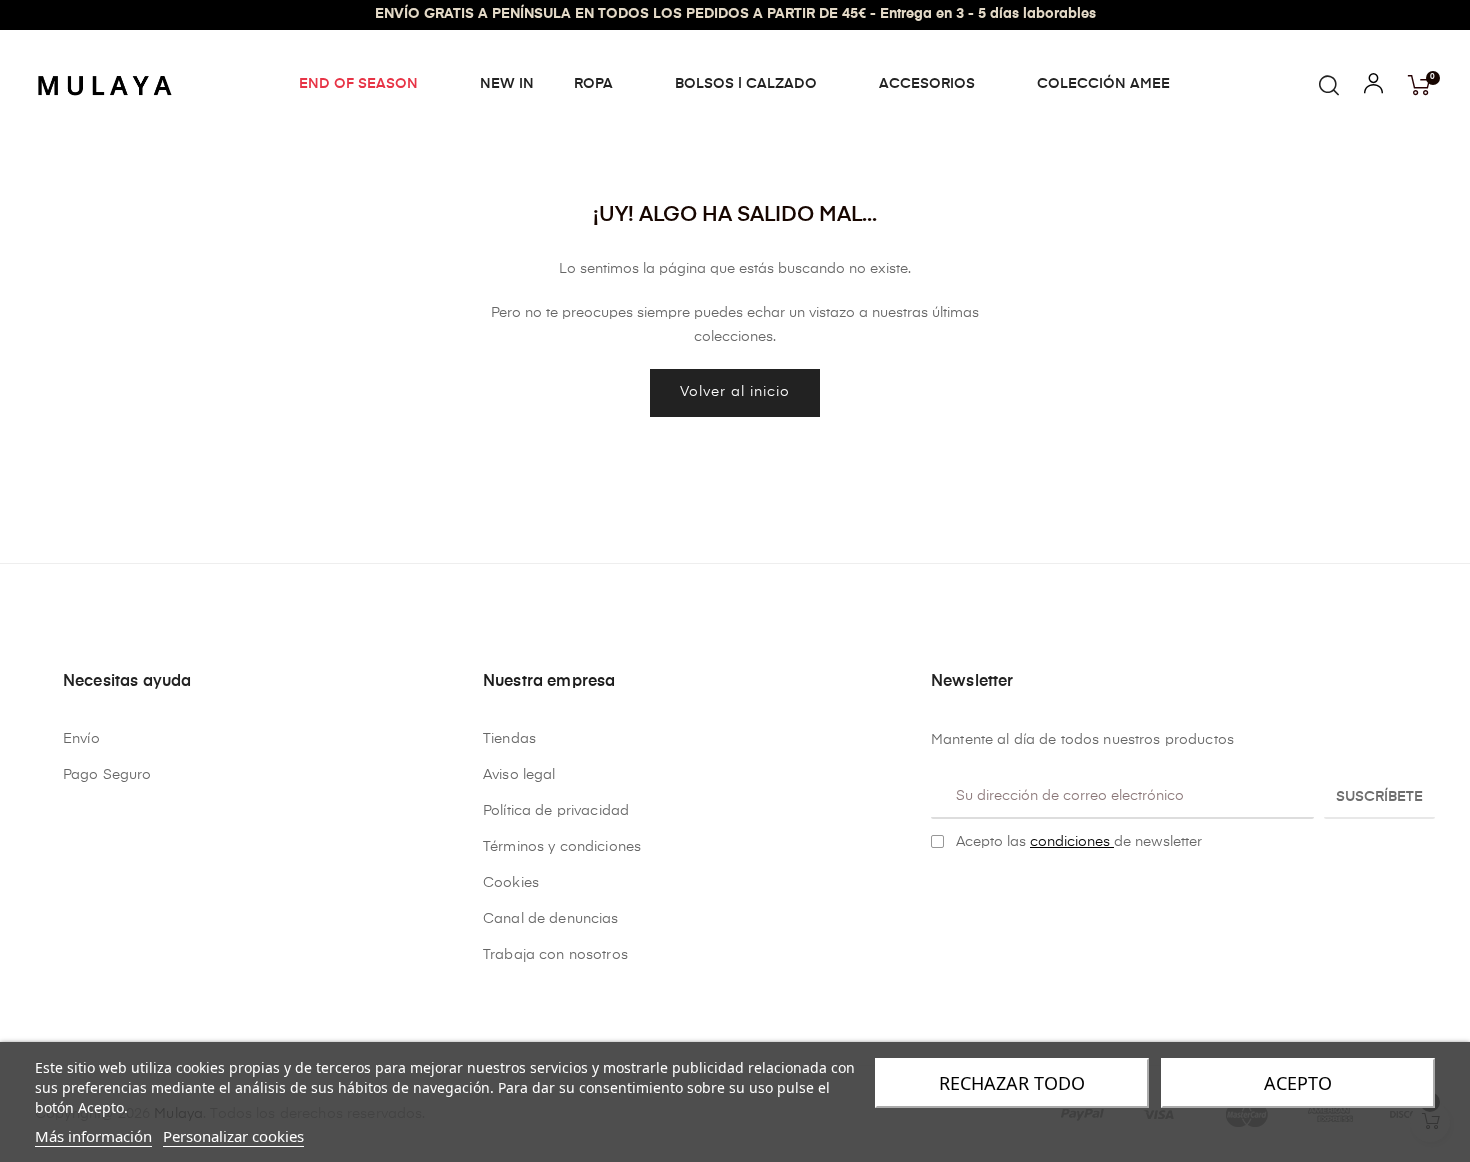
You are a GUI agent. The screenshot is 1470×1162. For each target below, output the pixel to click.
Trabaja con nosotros (555, 955)
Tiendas (509, 739)
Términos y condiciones (562, 847)
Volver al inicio (735, 392)
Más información (93, 1136)
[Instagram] (970, 892)
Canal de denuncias (551, 919)
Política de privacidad (556, 811)
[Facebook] (939, 892)
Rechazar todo (1012, 1083)
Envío (81, 739)
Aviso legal (519, 775)
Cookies (511, 883)
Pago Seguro (107, 775)
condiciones (1072, 842)
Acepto (1298, 1083)
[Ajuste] (1373, 88)
